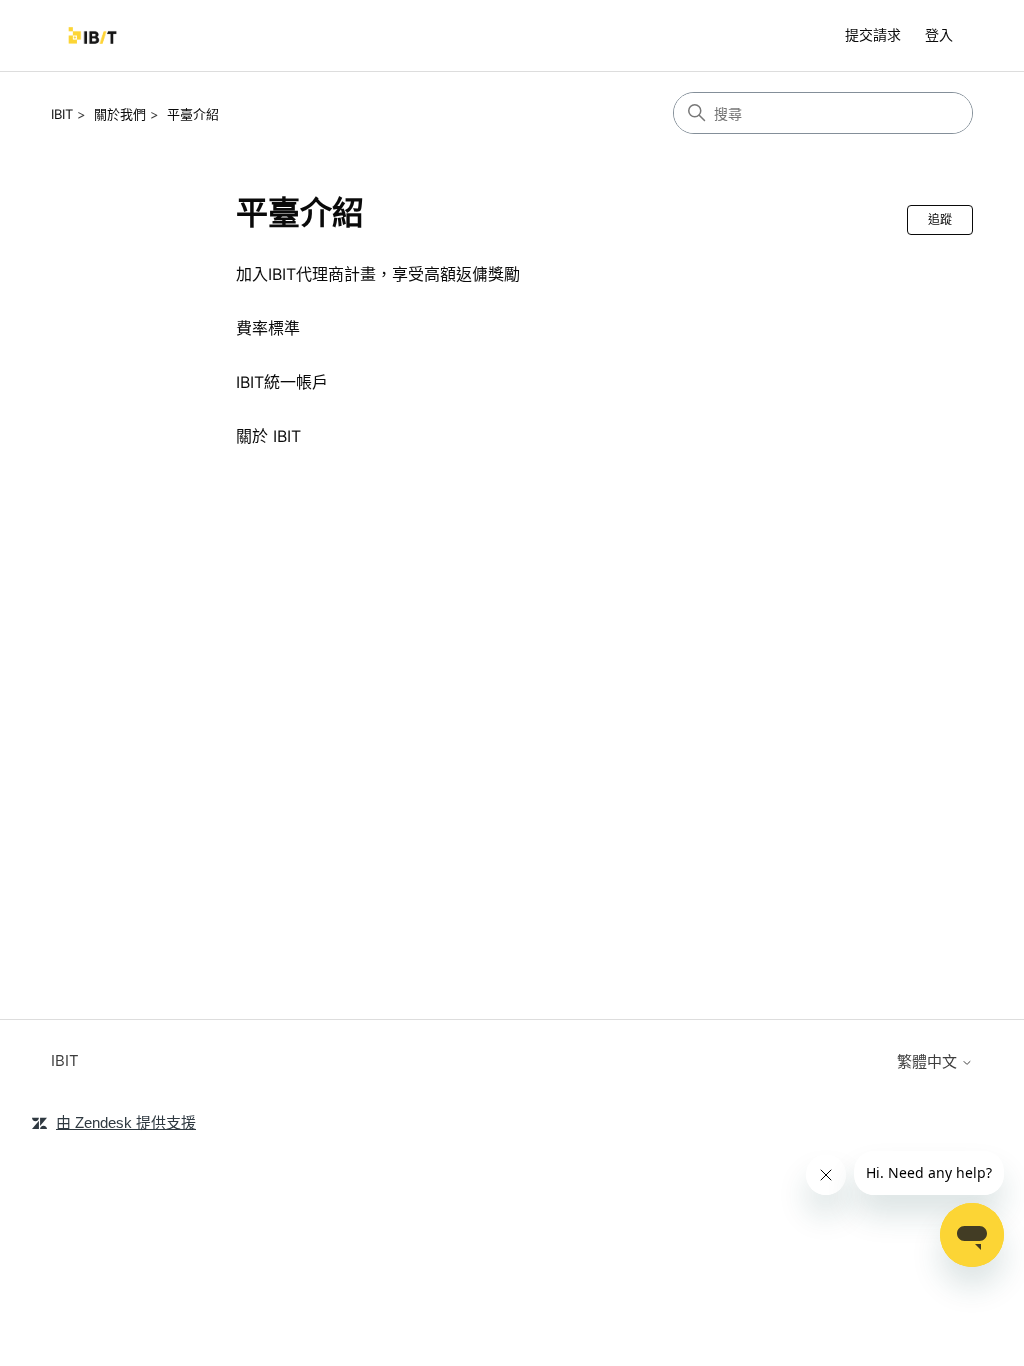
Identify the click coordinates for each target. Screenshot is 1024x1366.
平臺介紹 (193, 114)
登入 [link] (939, 34)
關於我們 (120, 114)
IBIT (62, 114)
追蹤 (940, 219)
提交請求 (873, 34)
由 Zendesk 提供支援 (126, 1122)
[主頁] (92, 35)
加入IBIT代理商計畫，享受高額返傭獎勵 (378, 274)
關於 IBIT (268, 436)
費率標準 (268, 328)
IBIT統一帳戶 (282, 382)
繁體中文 (929, 1061)
